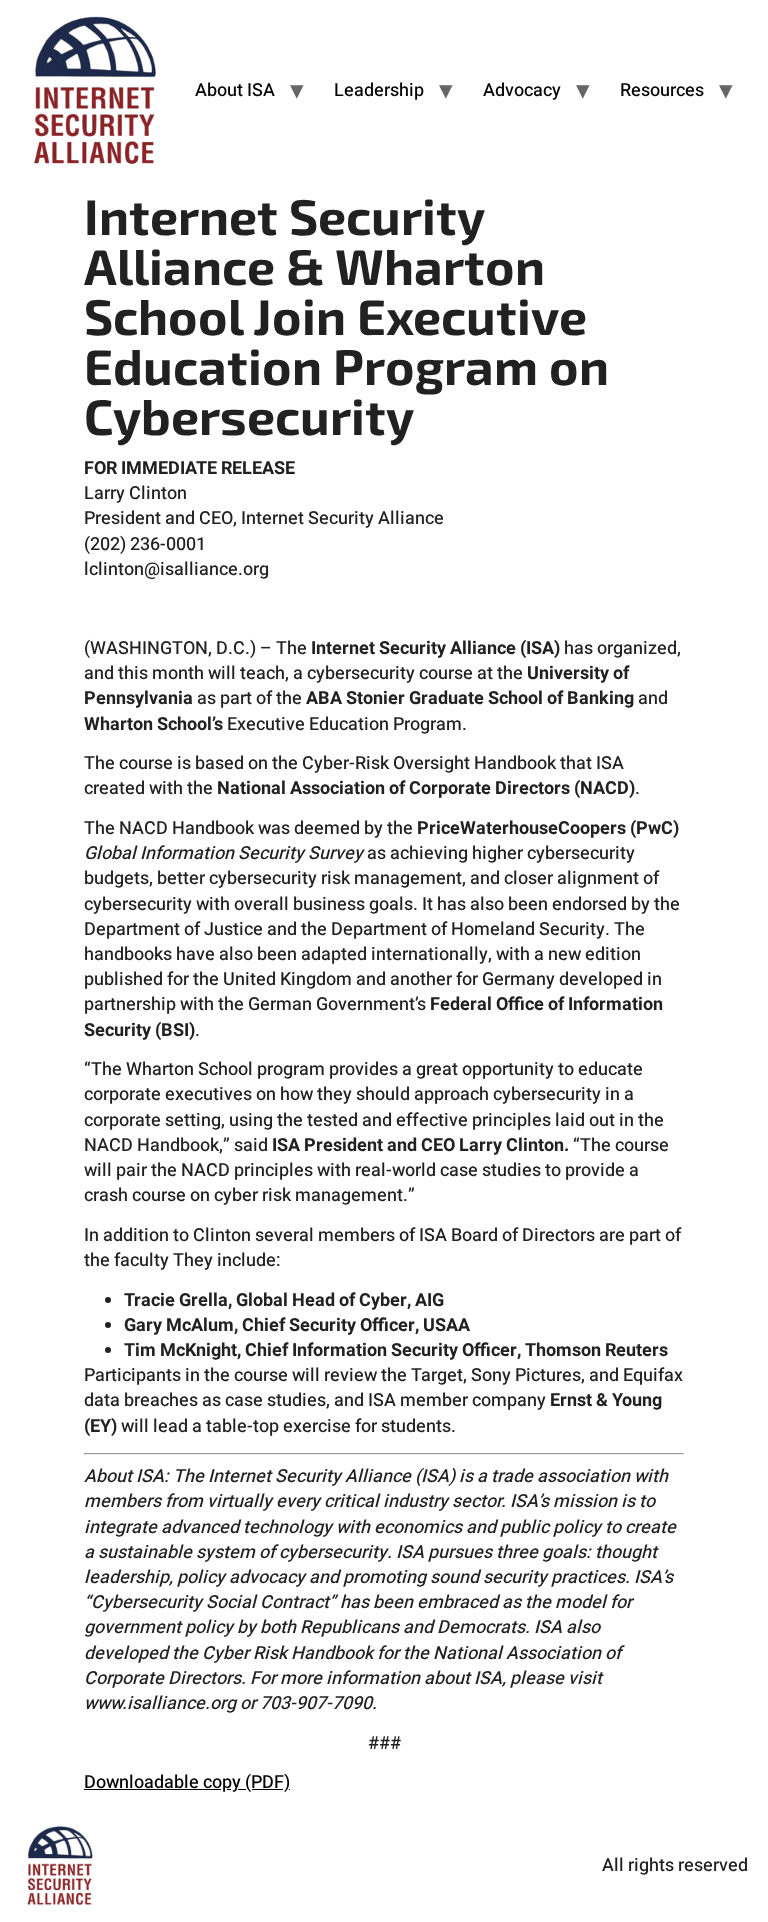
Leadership (379, 90)
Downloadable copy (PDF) (187, 1782)
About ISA (235, 90)
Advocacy (522, 90)
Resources (662, 90)
